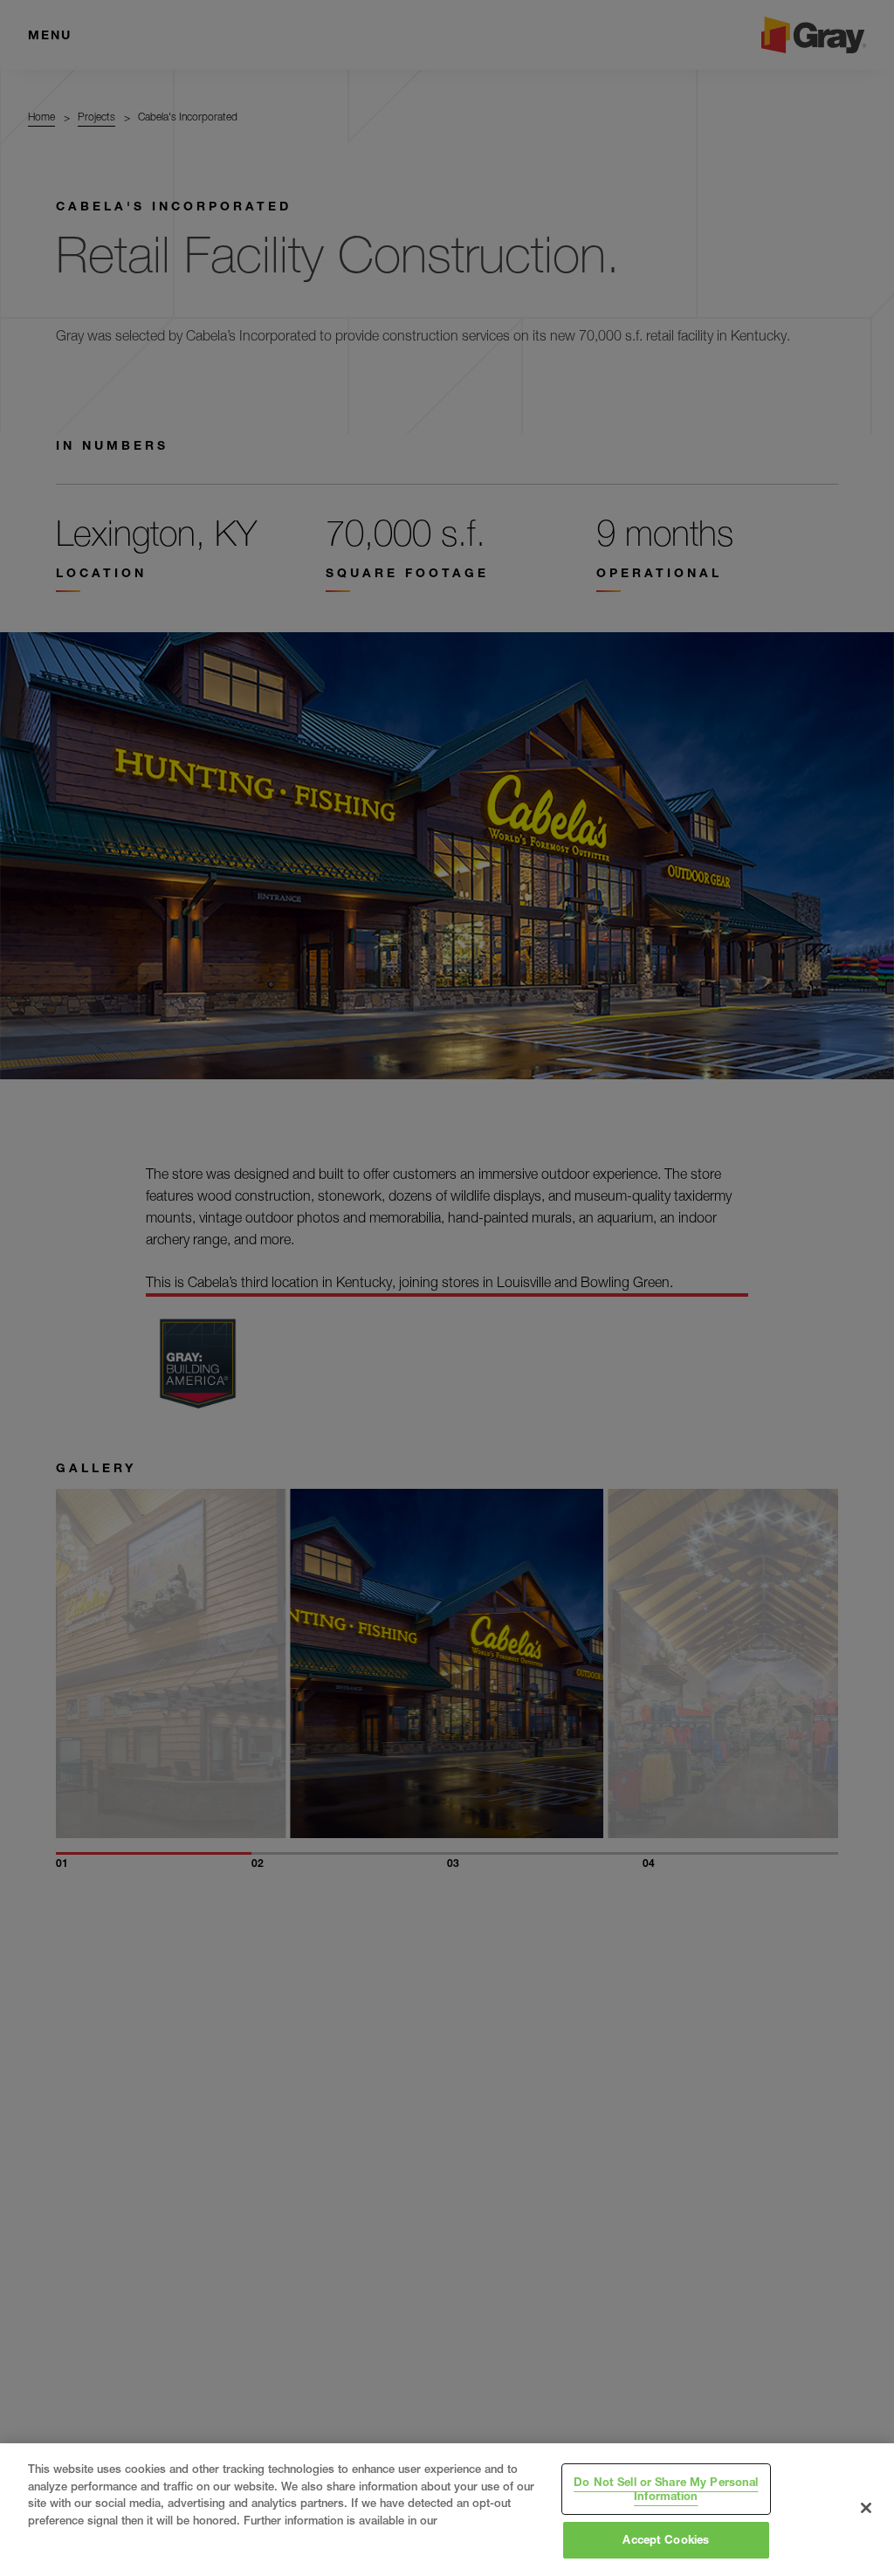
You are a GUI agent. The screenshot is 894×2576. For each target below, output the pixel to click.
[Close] (866, 2508)
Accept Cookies (666, 2539)
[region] (447, 2510)
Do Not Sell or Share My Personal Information (666, 2489)
